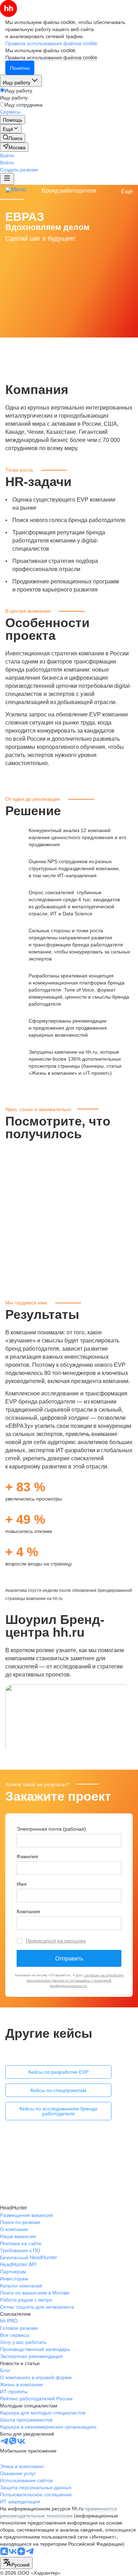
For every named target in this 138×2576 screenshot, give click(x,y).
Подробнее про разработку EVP (57, 2190)
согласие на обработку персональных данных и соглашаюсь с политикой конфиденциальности (75, 1980)
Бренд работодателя (69, 191)
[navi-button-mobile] (7, 179)
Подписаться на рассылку (56, 1941)
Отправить (69, 1959)
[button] (7, 155)
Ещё (127, 191)
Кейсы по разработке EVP (58, 2072)
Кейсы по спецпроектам (58, 2090)
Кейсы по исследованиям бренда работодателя (58, 2111)
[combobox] (16, 2563)
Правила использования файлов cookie (51, 57)
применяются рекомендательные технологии (58, 2512)
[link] (13, 138)
